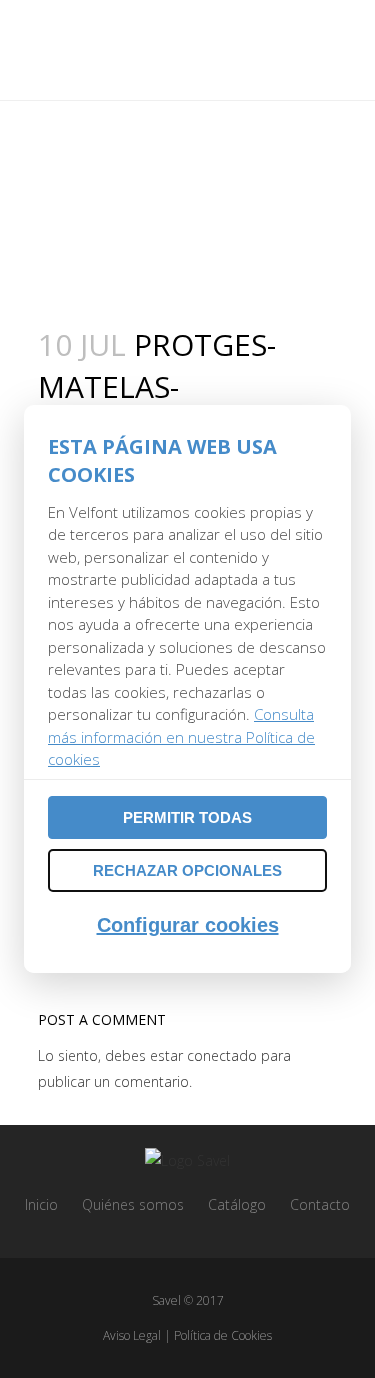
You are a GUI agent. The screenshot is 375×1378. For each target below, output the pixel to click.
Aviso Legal (132, 1335)
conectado (222, 1055)
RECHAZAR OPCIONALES (187, 870)
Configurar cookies (188, 925)
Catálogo (237, 1204)
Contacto (320, 1204)
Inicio (41, 1204)
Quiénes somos (133, 1204)
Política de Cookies (223, 1335)
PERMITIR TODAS (187, 817)
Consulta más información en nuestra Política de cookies (181, 736)
